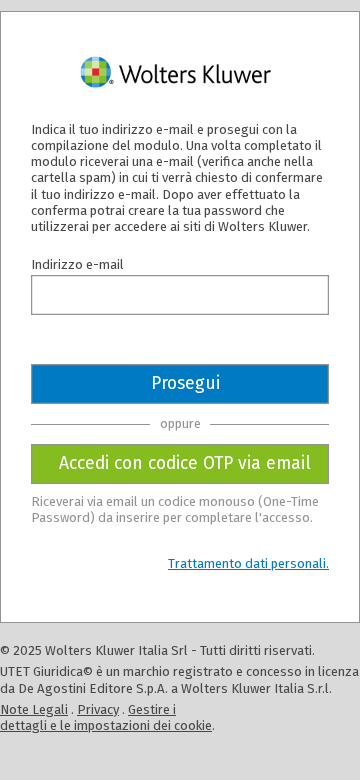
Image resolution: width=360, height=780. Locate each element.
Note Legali (34, 709)
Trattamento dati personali (247, 563)
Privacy (98, 709)
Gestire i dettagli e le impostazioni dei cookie (106, 717)
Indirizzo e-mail (77, 264)
